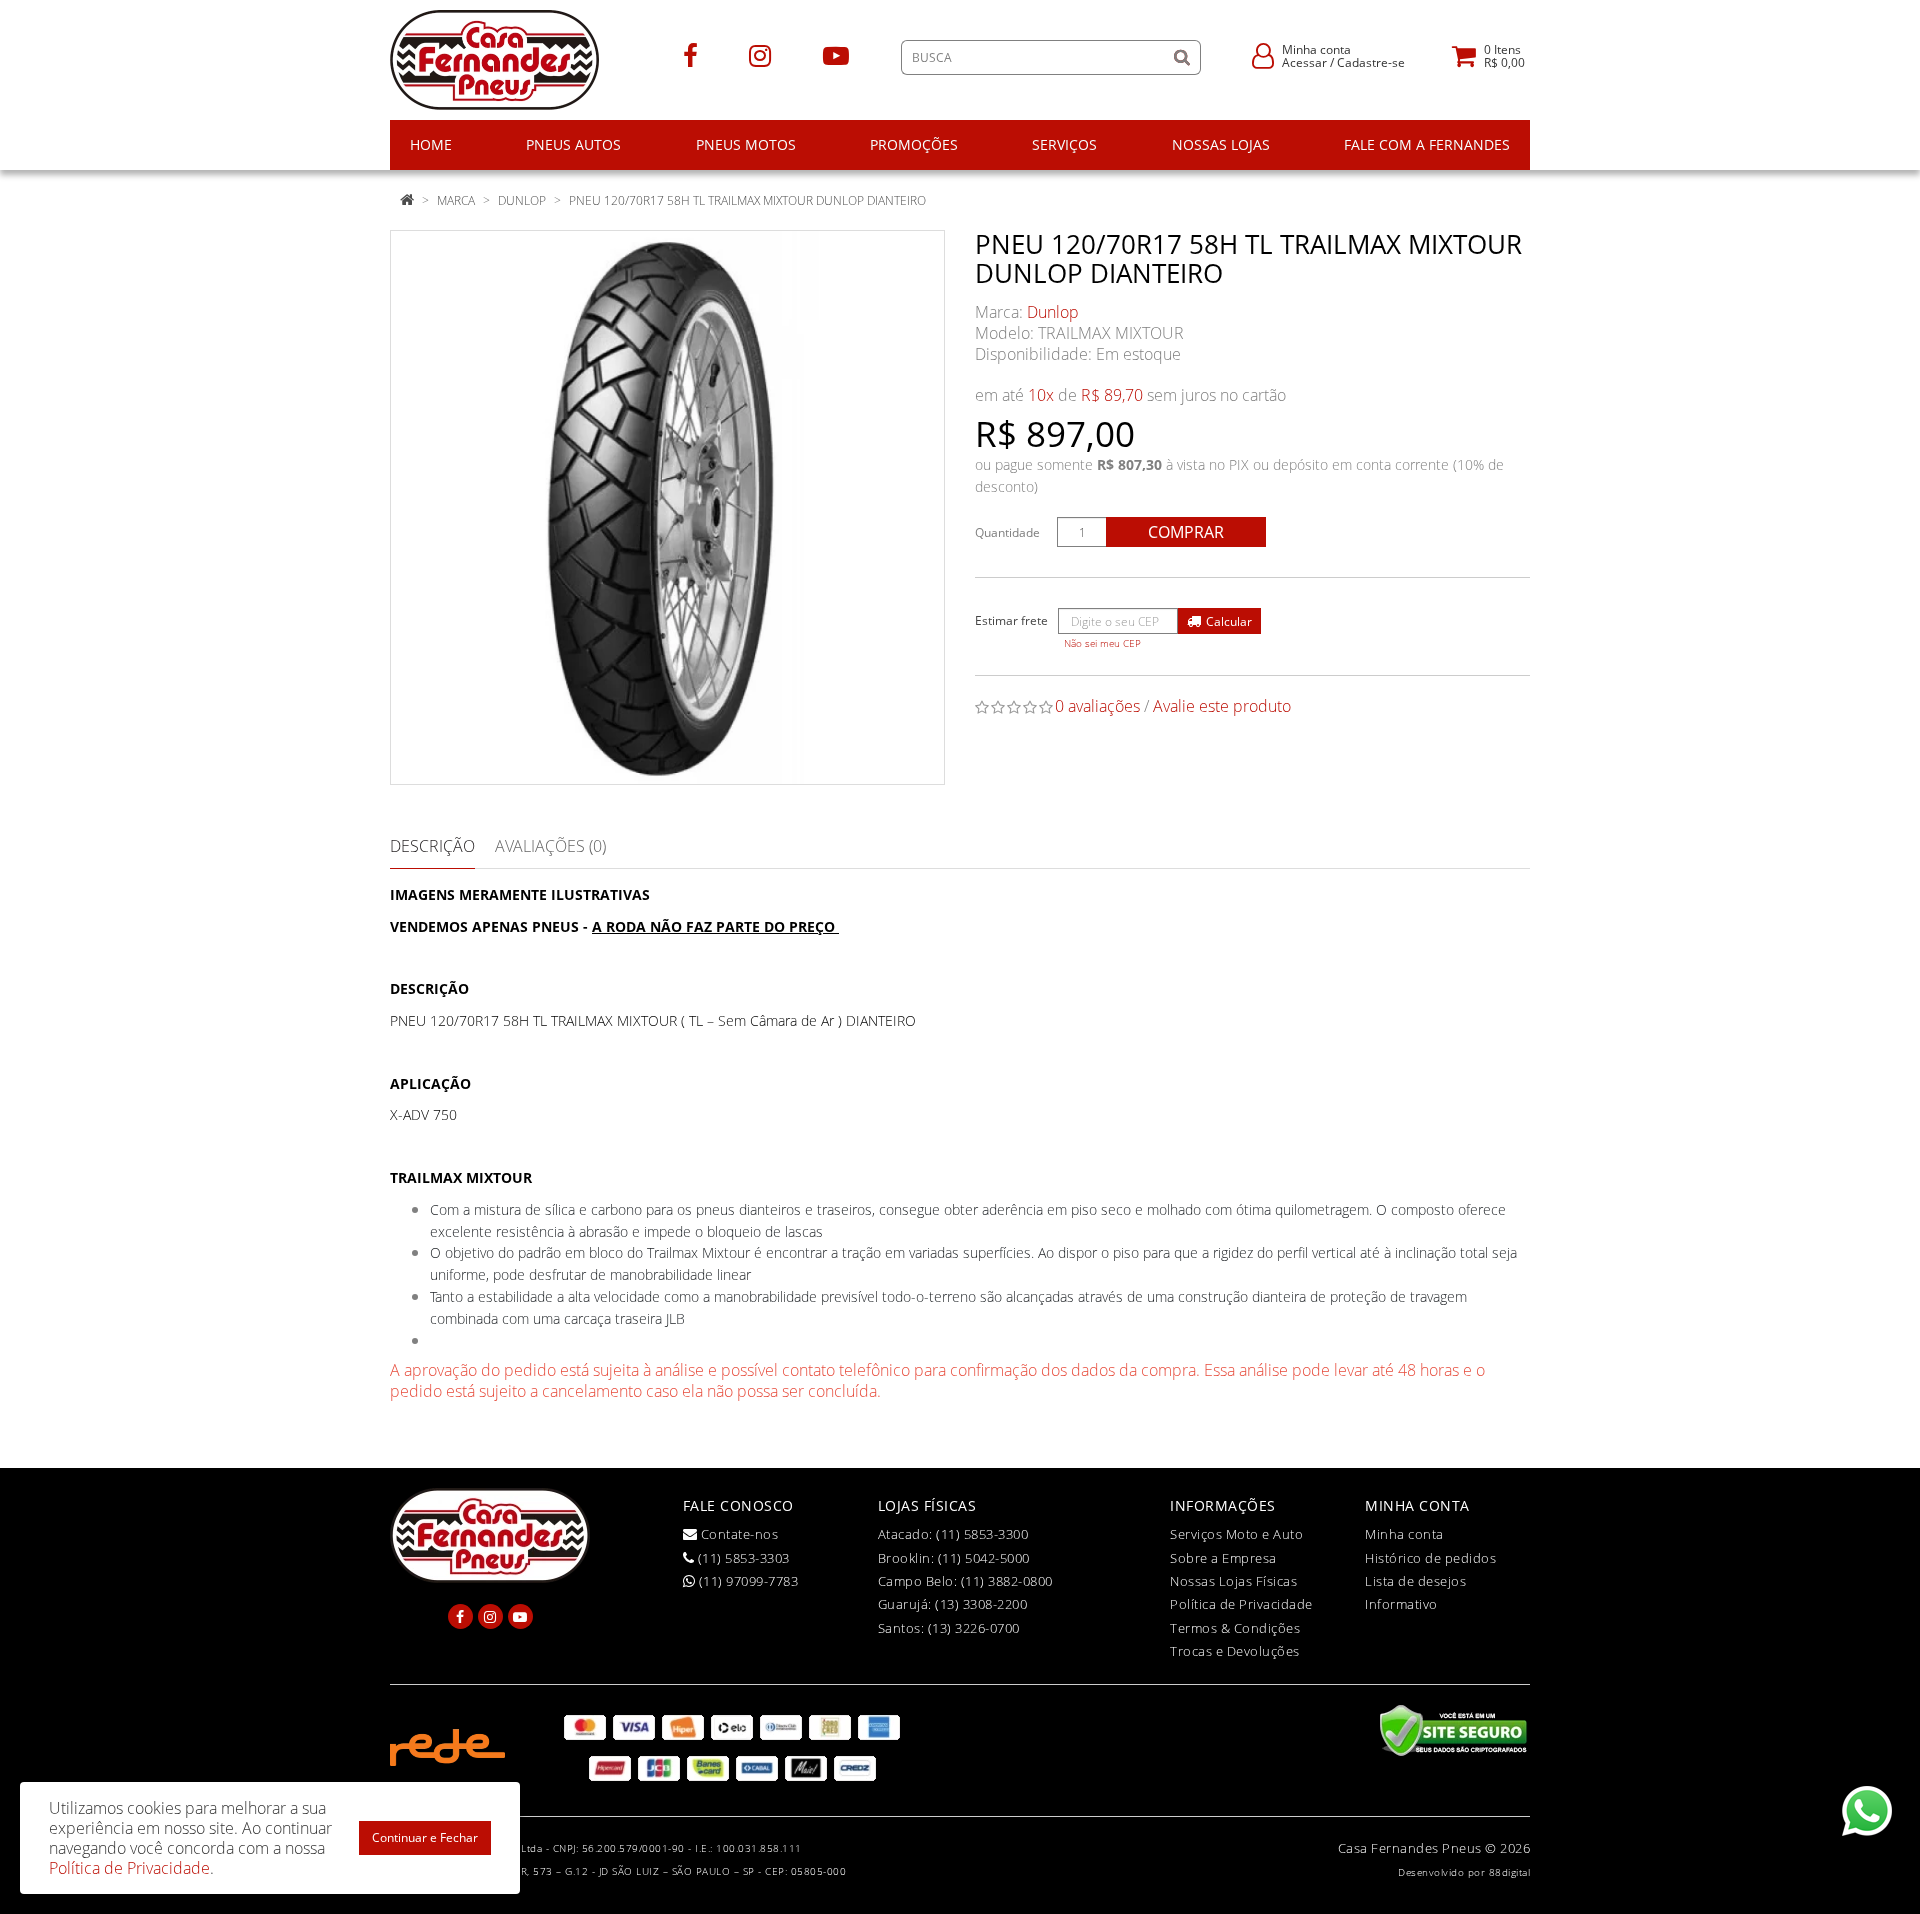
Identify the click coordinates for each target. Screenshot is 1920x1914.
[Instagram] (760, 54)
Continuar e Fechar (425, 1837)
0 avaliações (1097, 706)
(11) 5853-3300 (982, 1534)
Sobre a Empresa (1223, 1558)
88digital (1510, 1872)
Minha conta (1404, 1534)
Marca (456, 200)
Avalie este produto (1222, 706)
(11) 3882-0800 (1007, 1581)
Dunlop (522, 200)
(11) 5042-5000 (984, 1558)
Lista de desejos (1415, 1581)
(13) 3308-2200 (981, 1604)
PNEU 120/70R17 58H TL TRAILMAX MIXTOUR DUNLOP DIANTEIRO (747, 200)
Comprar (1186, 532)
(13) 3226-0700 (974, 1628)
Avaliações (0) (550, 846)
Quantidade (1007, 532)
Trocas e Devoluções (1235, 1651)
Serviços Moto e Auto (1236, 1534)
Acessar (1304, 62)
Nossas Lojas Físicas (1233, 1581)
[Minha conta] (1263, 54)
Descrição (432, 846)
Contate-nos (737, 1534)
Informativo (1401, 1604)
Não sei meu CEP (1102, 643)
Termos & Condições (1235, 1628)
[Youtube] (836, 54)
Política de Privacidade (1241, 1604)
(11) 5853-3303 (742, 1558)
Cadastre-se (1371, 62)
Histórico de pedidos (1430, 1558)
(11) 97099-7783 (746, 1581)
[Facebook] (690, 54)
